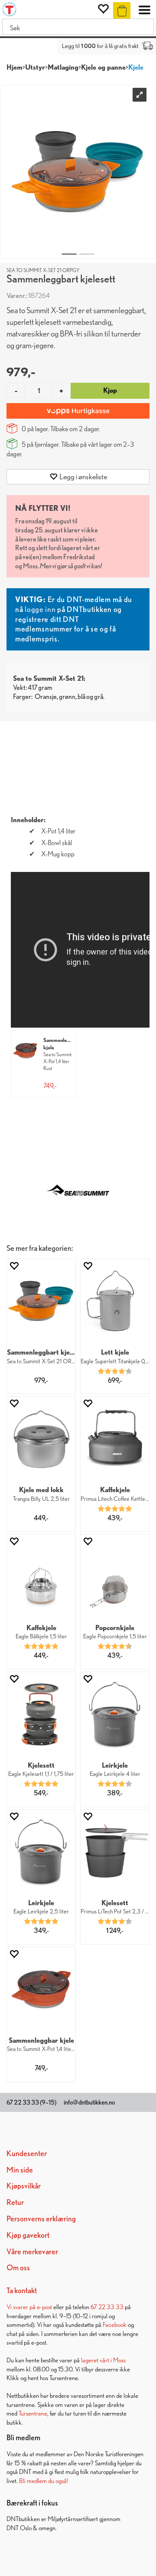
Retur (15, 2202)
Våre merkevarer (32, 2251)
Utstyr (35, 67)
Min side (20, 2170)
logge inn (40, 609)
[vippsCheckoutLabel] (78, 411)
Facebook (115, 2324)
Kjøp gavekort (28, 2235)
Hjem (15, 67)
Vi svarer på (22, 2307)
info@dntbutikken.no (89, 2102)
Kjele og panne (103, 67)
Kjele (136, 67)
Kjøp (110, 390)
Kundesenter (27, 2153)
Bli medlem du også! (44, 2481)
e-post (44, 2307)
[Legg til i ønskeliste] (14, 1266)
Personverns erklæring (41, 2219)
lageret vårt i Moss (103, 2360)
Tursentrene (33, 2413)
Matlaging (63, 67)
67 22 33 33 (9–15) (31, 2102)
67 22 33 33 (107, 2307)
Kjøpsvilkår (24, 2186)
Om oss (18, 2267)
